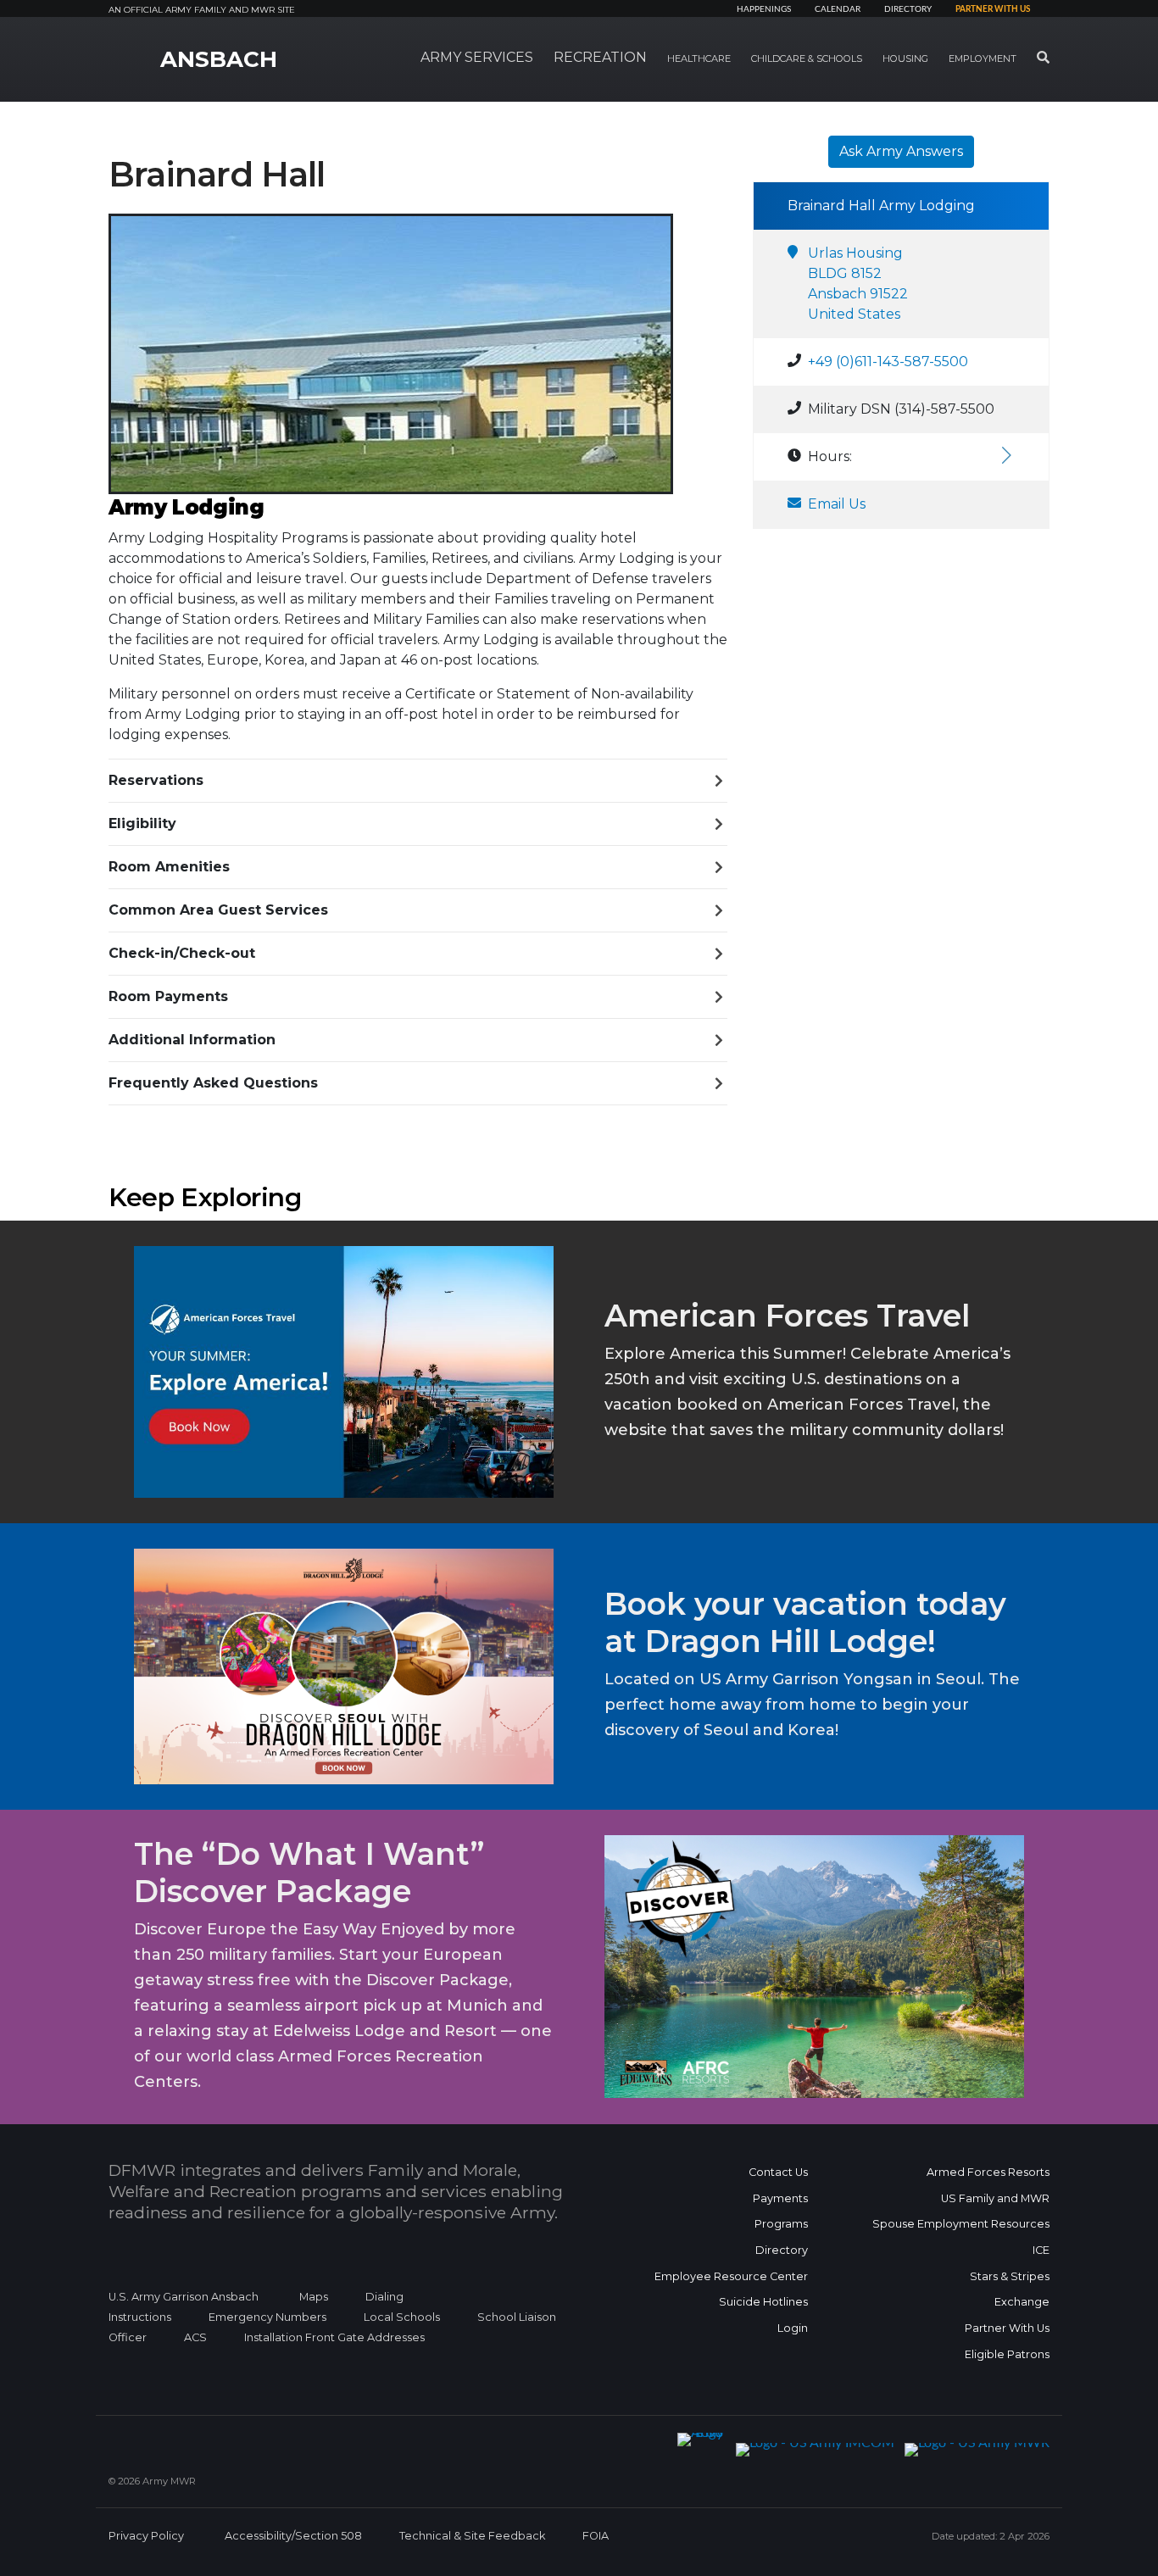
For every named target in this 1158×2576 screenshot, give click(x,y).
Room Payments (168, 996)
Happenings (764, 9)
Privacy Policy (146, 2536)
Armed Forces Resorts (988, 2172)
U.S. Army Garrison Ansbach (184, 2297)
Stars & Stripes (1010, 2276)
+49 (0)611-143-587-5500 (888, 362)
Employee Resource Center (731, 2276)
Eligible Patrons (1007, 2354)
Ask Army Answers (901, 151)
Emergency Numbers (267, 2317)
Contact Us (778, 2172)
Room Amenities (169, 867)
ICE (1041, 2250)
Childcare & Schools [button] (807, 58)
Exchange (1022, 2302)
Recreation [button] (600, 57)
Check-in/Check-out (182, 953)
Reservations (156, 780)
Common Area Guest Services (218, 910)
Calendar (838, 9)
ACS (195, 2337)
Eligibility (142, 823)
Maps (314, 2297)
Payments (780, 2198)
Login (793, 2328)
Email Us (837, 504)
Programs (781, 2224)
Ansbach (219, 59)
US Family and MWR (995, 2198)
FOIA (596, 2536)
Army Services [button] (477, 57)
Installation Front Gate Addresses (334, 2337)
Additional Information (192, 1040)
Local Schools (402, 2317)
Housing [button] (905, 58)
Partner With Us (1007, 2328)
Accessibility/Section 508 (293, 2536)
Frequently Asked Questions (213, 1083)
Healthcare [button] (699, 58)
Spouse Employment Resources (961, 2224)
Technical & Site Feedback (472, 2536)
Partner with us (993, 9)
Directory (908, 9)
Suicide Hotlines (763, 2302)
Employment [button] (983, 58)
